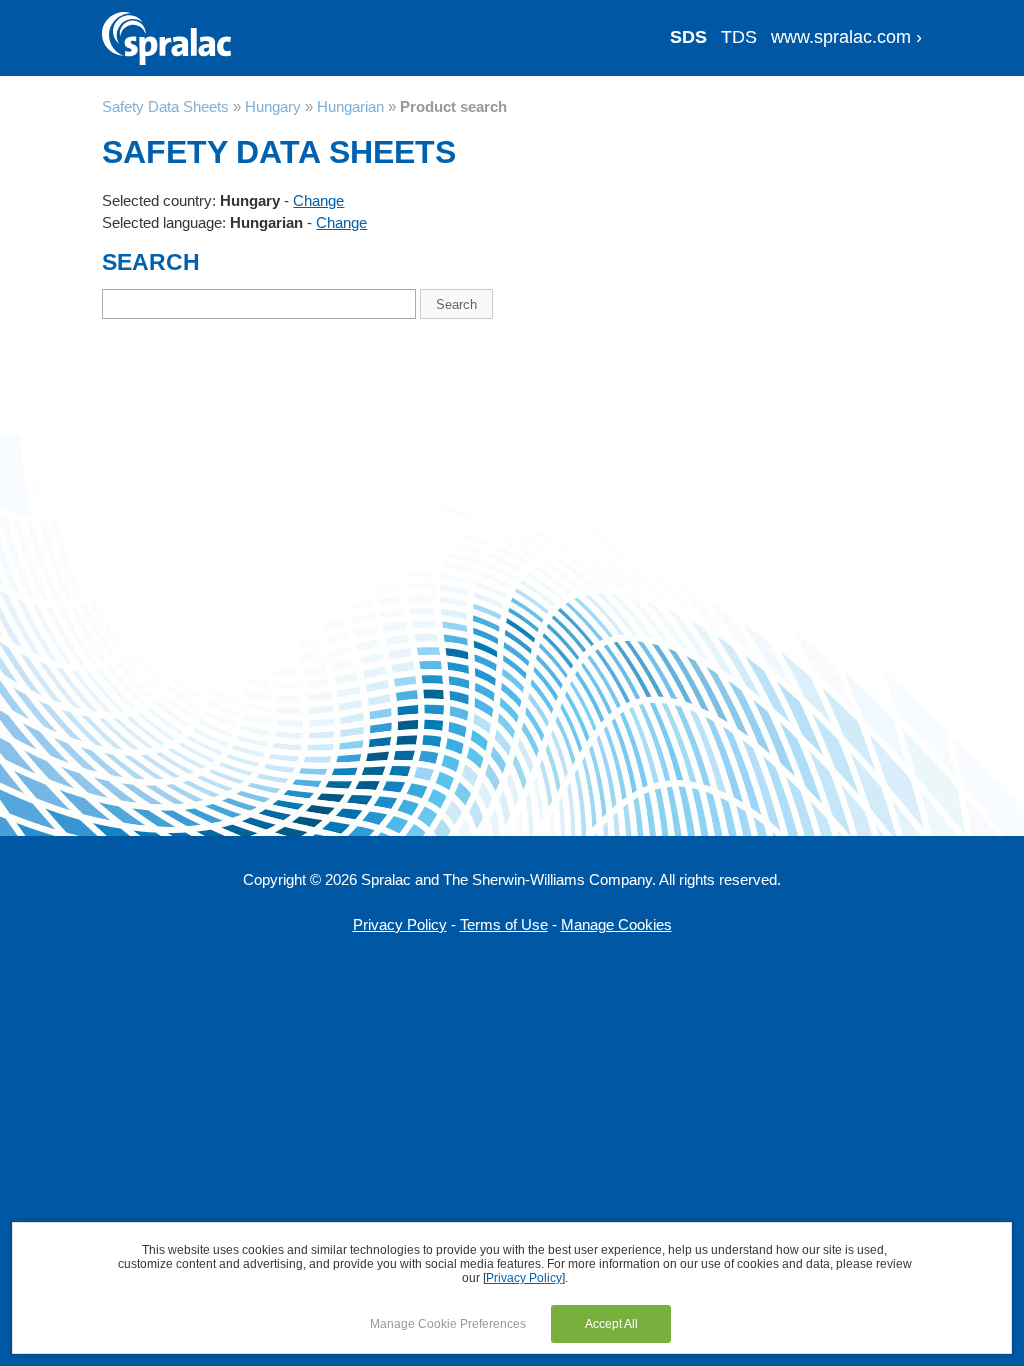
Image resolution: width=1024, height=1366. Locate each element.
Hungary (273, 106)
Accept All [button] (611, 1324)
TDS (739, 37)
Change (318, 200)
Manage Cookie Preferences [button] (448, 1324)
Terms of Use (504, 924)
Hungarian (350, 106)
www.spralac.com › (846, 37)
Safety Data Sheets (165, 106)
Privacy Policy (400, 924)
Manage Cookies (616, 924)
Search (456, 304)
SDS (688, 37)
